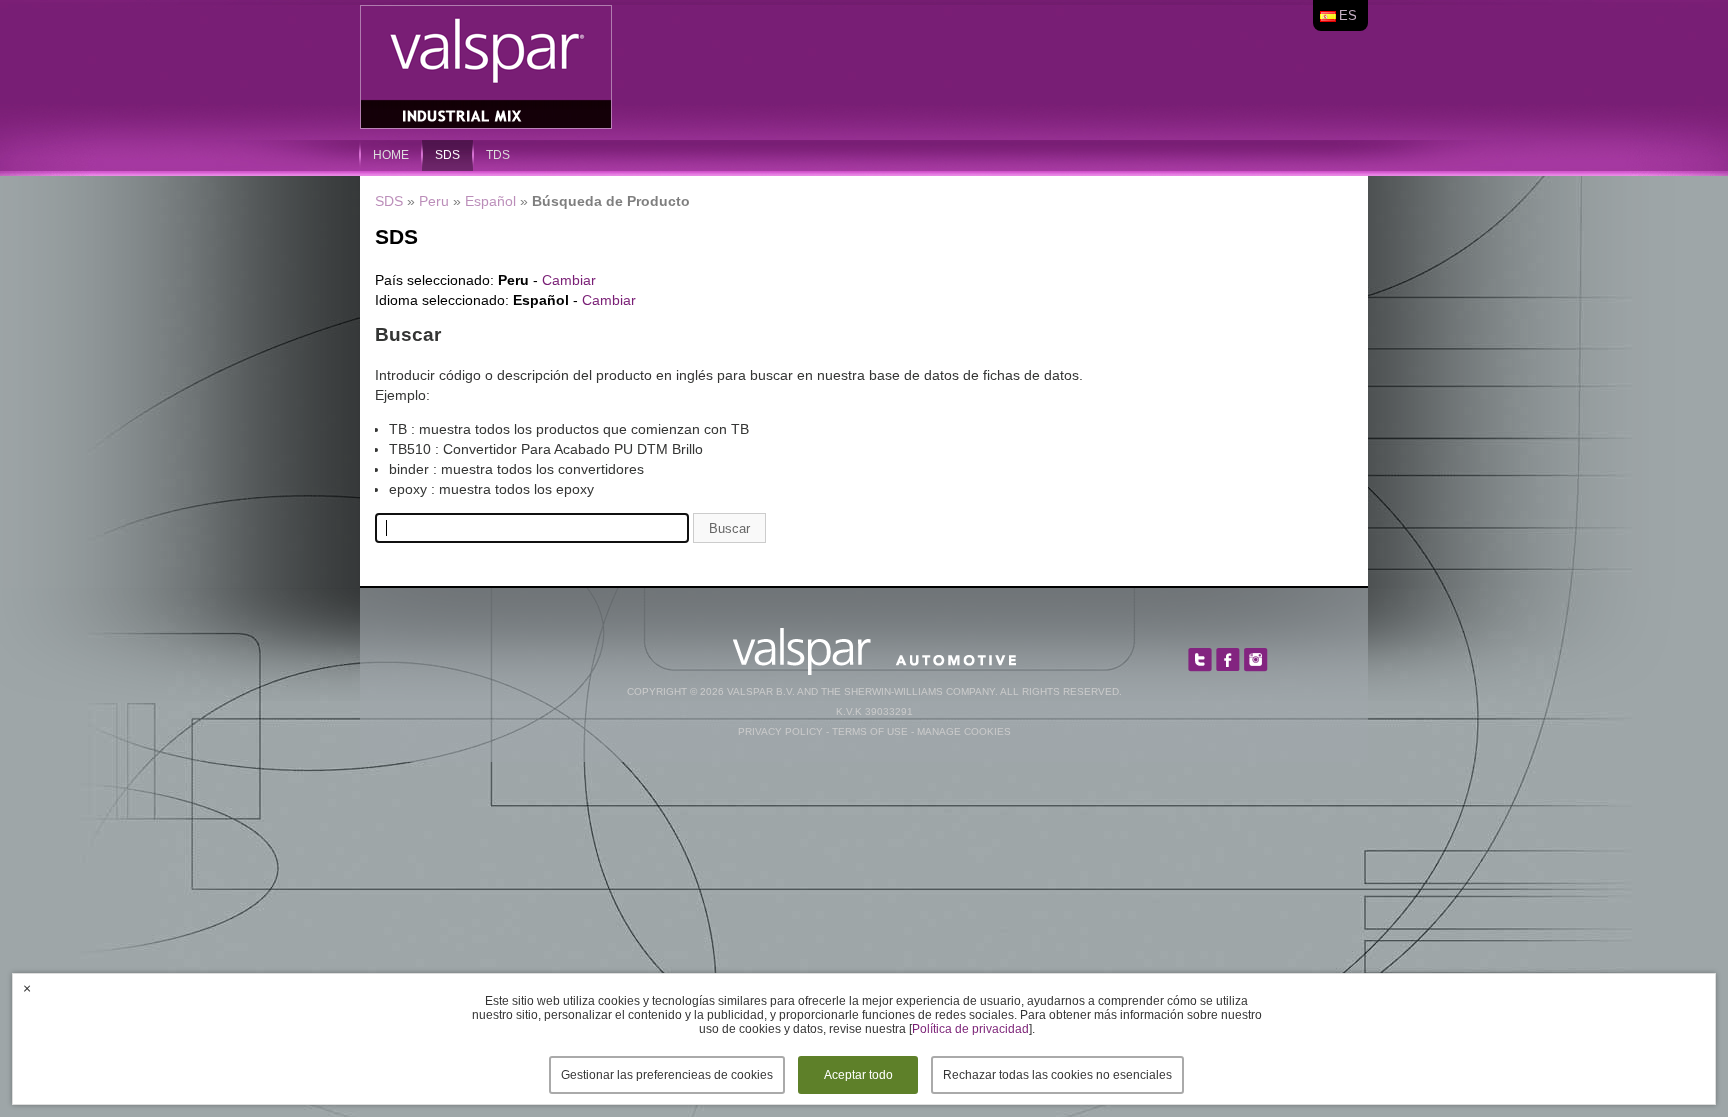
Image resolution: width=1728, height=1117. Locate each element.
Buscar (729, 528)
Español (490, 201)
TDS (498, 155)
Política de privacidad (970, 1029)
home (391, 155)
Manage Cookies (964, 731)
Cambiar (569, 280)
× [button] (27, 988)
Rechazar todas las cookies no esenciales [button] (1057, 1075)
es (1348, 15)
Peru (434, 201)
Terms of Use (870, 731)
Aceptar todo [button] (858, 1075)
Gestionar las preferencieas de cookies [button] (667, 1075)
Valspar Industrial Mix (488, 68)
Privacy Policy (780, 731)
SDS (447, 155)
